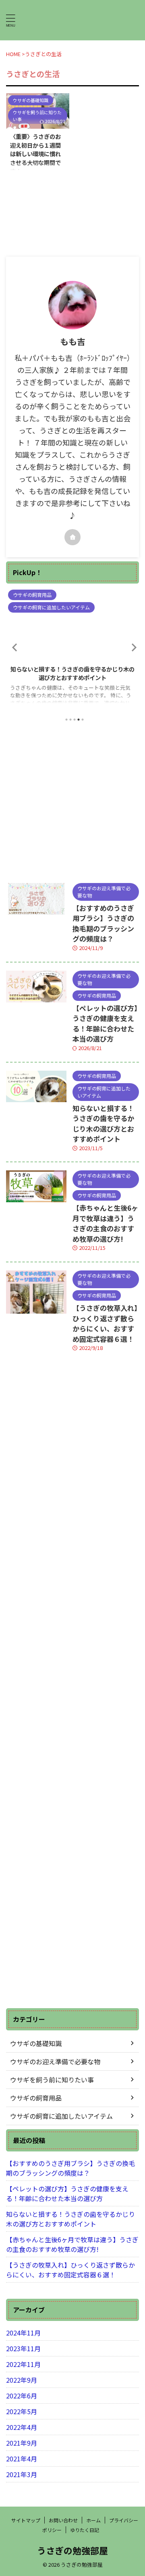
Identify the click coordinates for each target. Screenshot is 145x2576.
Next (132, 647)
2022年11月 (23, 2364)
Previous (13, 647)
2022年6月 (22, 2396)
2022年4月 (22, 2427)
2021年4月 (22, 2459)
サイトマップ (26, 2520)
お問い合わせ (63, 2520)
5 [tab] (83, 720)
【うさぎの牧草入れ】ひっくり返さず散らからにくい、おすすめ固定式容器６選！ (105, 1323)
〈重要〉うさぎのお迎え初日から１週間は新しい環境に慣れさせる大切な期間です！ (35, 154)
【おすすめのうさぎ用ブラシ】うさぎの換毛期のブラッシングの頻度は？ (103, 923)
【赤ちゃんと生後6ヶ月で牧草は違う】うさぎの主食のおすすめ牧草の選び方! (72, 673)
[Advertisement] (72, 802)
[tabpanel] (72, 650)
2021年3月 (22, 2474)
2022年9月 (22, 2380)
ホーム (93, 2520)
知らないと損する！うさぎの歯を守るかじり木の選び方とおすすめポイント (103, 1124)
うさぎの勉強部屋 (72, 2550)
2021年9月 (22, 2443)
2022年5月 (22, 2411)
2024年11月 (23, 2333)
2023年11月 (23, 2348)
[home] (72, 537)
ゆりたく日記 (85, 2530)
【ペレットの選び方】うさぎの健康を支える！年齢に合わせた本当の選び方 (105, 1023)
